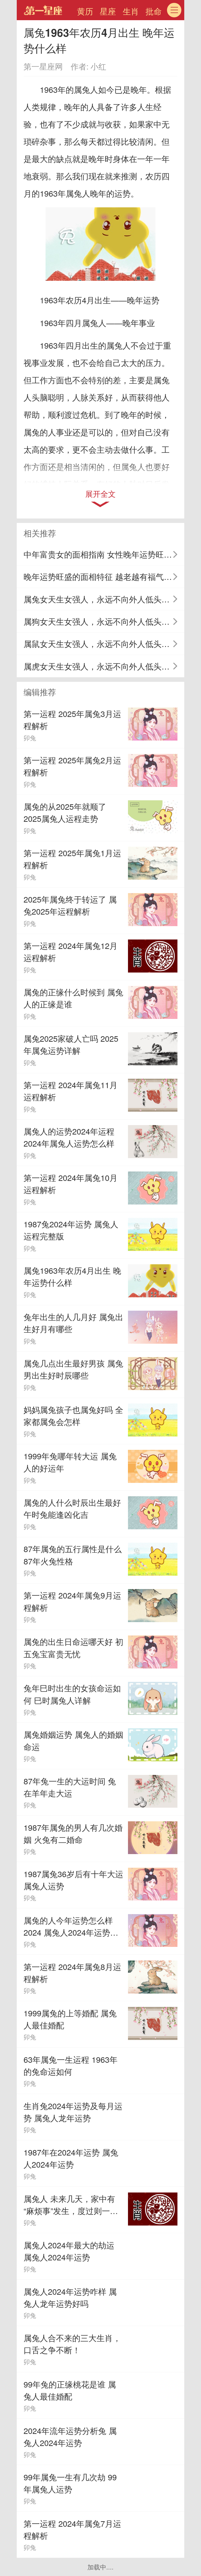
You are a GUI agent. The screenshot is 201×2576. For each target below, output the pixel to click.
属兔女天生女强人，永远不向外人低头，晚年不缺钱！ (104, 599)
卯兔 (30, 738)
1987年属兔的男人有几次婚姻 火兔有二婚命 (73, 1833)
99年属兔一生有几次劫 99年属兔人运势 (70, 2483)
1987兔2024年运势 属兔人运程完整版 (71, 1230)
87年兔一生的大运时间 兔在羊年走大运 (70, 1787)
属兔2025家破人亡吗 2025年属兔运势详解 (71, 1044)
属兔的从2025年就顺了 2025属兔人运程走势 (65, 812)
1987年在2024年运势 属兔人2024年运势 (71, 2158)
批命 (154, 11)
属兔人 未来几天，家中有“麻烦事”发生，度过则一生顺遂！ (71, 2205)
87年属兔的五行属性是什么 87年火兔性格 (73, 1555)
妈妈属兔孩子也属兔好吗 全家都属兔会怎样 (73, 1416)
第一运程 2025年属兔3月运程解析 (72, 720)
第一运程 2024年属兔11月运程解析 (71, 1091)
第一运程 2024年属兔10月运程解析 (71, 1184)
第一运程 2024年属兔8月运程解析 (72, 1973)
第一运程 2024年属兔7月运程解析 (72, 2529)
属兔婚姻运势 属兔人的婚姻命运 (73, 1740)
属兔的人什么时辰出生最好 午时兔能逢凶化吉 (72, 1508)
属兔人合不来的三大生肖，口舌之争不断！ (72, 2344)
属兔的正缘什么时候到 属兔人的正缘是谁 (73, 998)
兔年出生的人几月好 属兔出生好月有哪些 (73, 1323)
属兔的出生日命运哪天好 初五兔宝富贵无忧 (73, 1648)
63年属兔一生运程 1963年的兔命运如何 (71, 2065)
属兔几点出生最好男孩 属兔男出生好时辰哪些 (73, 1369)
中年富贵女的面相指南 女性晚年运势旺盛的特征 (104, 554)
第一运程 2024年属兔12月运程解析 (71, 952)
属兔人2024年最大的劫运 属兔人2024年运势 (69, 2251)
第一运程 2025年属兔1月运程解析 (72, 859)
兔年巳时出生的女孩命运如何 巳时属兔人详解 (72, 1694)
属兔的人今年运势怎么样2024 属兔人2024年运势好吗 (71, 1926)
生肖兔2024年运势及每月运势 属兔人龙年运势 (73, 2112)
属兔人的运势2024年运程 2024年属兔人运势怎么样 (69, 1137)
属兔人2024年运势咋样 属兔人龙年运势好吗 (70, 2297)
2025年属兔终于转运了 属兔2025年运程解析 (70, 905)
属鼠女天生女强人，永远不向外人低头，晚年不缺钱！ (104, 644)
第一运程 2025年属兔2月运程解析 (72, 766)
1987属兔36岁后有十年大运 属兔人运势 (73, 1880)
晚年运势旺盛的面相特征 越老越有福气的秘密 (104, 576)
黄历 (85, 11)
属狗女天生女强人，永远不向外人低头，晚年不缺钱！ (104, 621)
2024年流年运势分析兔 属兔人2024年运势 (70, 2437)
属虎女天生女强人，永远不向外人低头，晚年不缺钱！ (104, 666)
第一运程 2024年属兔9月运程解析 (72, 1601)
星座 (108, 11)
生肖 (131, 11)
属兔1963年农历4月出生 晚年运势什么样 (72, 1276)
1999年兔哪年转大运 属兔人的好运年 (70, 1462)
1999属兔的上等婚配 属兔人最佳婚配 (70, 2019)
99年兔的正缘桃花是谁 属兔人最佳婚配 (70, 2390)
